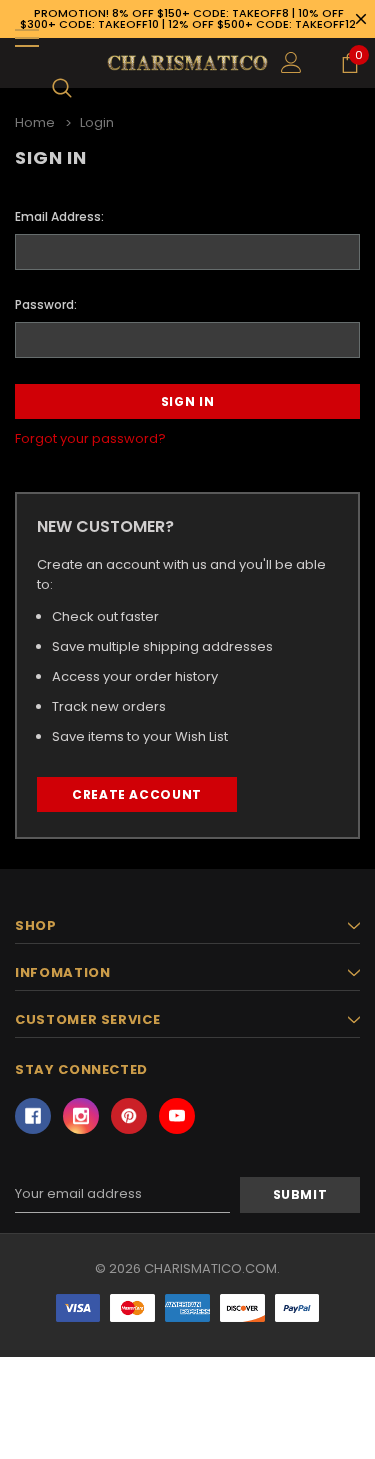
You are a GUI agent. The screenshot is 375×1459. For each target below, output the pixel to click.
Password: (46, 304)
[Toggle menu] (27, 38)
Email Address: (59, 216)
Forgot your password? (90, 438)
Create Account (137, 794)
